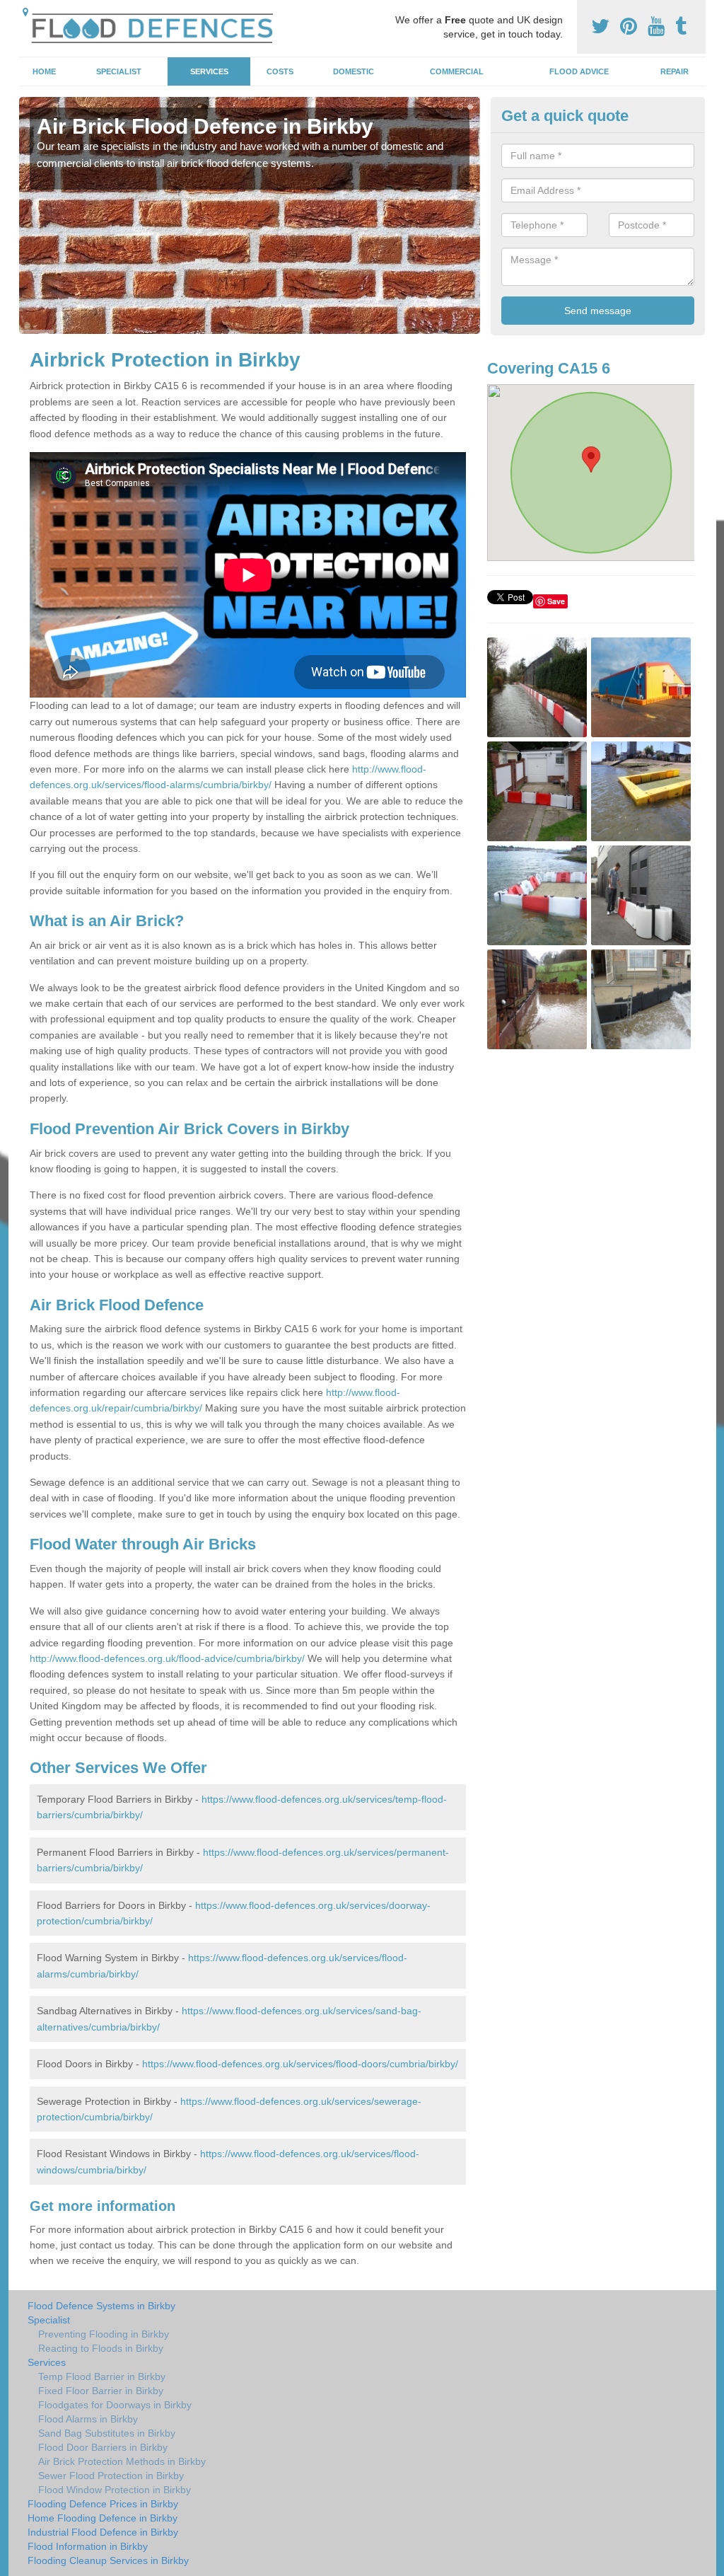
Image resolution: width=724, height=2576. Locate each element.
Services (209, 71)
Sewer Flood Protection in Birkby (111, 2476)
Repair (675, 71)
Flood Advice (579, 71)
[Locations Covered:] (25, 12)
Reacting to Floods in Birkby (101, 2348)
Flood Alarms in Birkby (88, 2419)
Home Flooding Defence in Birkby (103, 2518)
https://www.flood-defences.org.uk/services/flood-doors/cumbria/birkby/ (300, 2064)
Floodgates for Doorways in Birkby (115, 2405)
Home (44, 71)
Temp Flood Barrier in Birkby (102, 2376)
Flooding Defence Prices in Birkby (103, 2504)
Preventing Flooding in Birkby (104, 2334)
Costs (280, 71)
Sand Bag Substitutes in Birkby (107, 2433)
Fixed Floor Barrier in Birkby (101, 2391)
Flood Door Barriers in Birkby (103, 2447)
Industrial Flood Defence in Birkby (103, 2532)
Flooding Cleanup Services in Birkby (108, 2560)
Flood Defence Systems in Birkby (101, 2306)
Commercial (457, 71)
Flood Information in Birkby (88, 2546)
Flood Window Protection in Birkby (115, 2490)
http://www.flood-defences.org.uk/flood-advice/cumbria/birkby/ (167, 1658)
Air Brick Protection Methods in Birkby (122, 2461)
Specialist (119, 71)
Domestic (354, 71)
